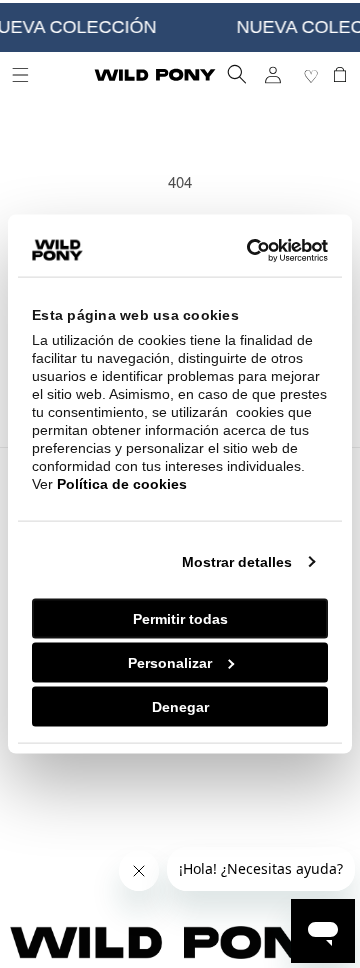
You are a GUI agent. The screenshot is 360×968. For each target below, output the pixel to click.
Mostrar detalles (237, 561)
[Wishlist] (313, 75)
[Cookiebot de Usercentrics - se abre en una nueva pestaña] (248, 251)
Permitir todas (180, 618)
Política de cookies (122, 483)
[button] (237, 74)
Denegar (180, 706)
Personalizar (170, 662)
